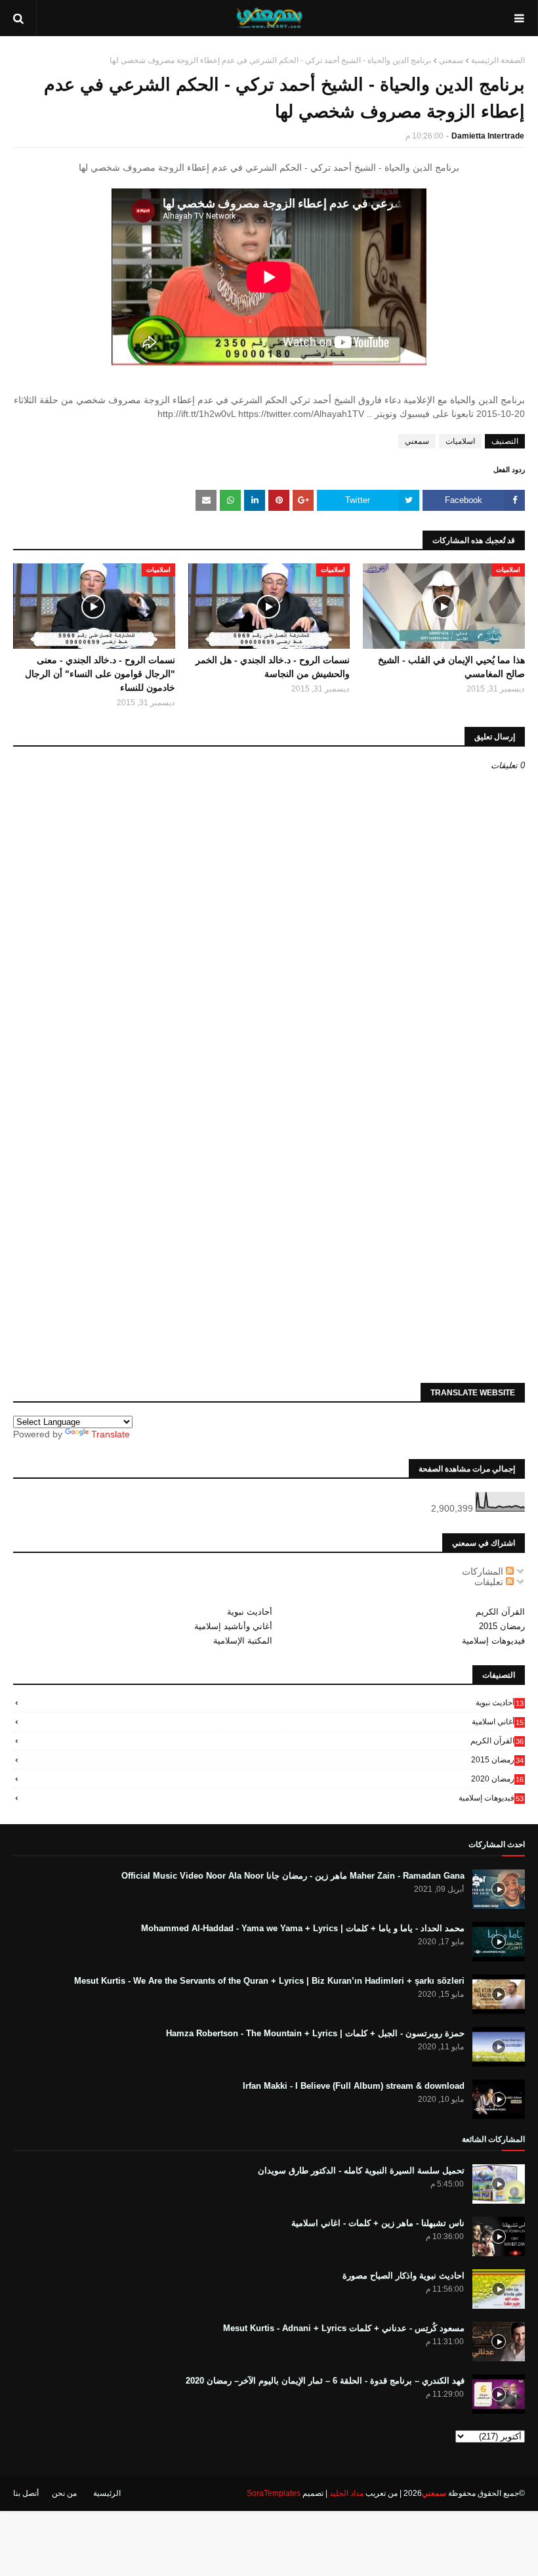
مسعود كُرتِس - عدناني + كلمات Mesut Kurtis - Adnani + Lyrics (344, 2328)
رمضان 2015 (502, 1626)
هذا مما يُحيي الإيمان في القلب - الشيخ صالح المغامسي (451, 667)
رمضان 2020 (497, 1779)
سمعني (451, 60)
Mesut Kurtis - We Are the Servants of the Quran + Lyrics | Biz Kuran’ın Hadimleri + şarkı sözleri (269, 1981)
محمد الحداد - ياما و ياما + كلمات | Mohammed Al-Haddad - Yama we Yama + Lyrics (303, 1928)
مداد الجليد (346, 2493)
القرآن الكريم (500, 1612)
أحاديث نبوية (250, 1612)
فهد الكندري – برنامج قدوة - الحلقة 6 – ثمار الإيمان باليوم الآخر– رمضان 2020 (325, 2381)
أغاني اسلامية (498, 1722)
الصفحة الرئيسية (498, 60)
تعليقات (490, 1582)
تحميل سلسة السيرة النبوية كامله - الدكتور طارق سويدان (361, 2171)
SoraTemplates (274, 2493)
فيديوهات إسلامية (493, 1641)
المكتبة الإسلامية (243, 1641)
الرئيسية (107, 2493)
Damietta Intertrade (488, 136)
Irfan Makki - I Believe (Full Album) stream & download (354, 2086)
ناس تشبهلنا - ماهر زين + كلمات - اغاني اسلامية (378, 2223)
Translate (111, 1434)
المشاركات (484, 1571)
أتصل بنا (26, 2493)
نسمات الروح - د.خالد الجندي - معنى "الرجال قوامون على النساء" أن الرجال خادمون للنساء (100, 674)
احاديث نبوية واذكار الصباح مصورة (403, 2276)
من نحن (64, 2493)
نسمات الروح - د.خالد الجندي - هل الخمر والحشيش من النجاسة (273, 667)
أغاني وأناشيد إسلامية (233, 1626)
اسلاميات (460, 441)
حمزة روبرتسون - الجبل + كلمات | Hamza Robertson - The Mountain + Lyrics (315, 2033)
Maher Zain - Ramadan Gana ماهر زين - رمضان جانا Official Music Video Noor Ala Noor (293, 1876)
